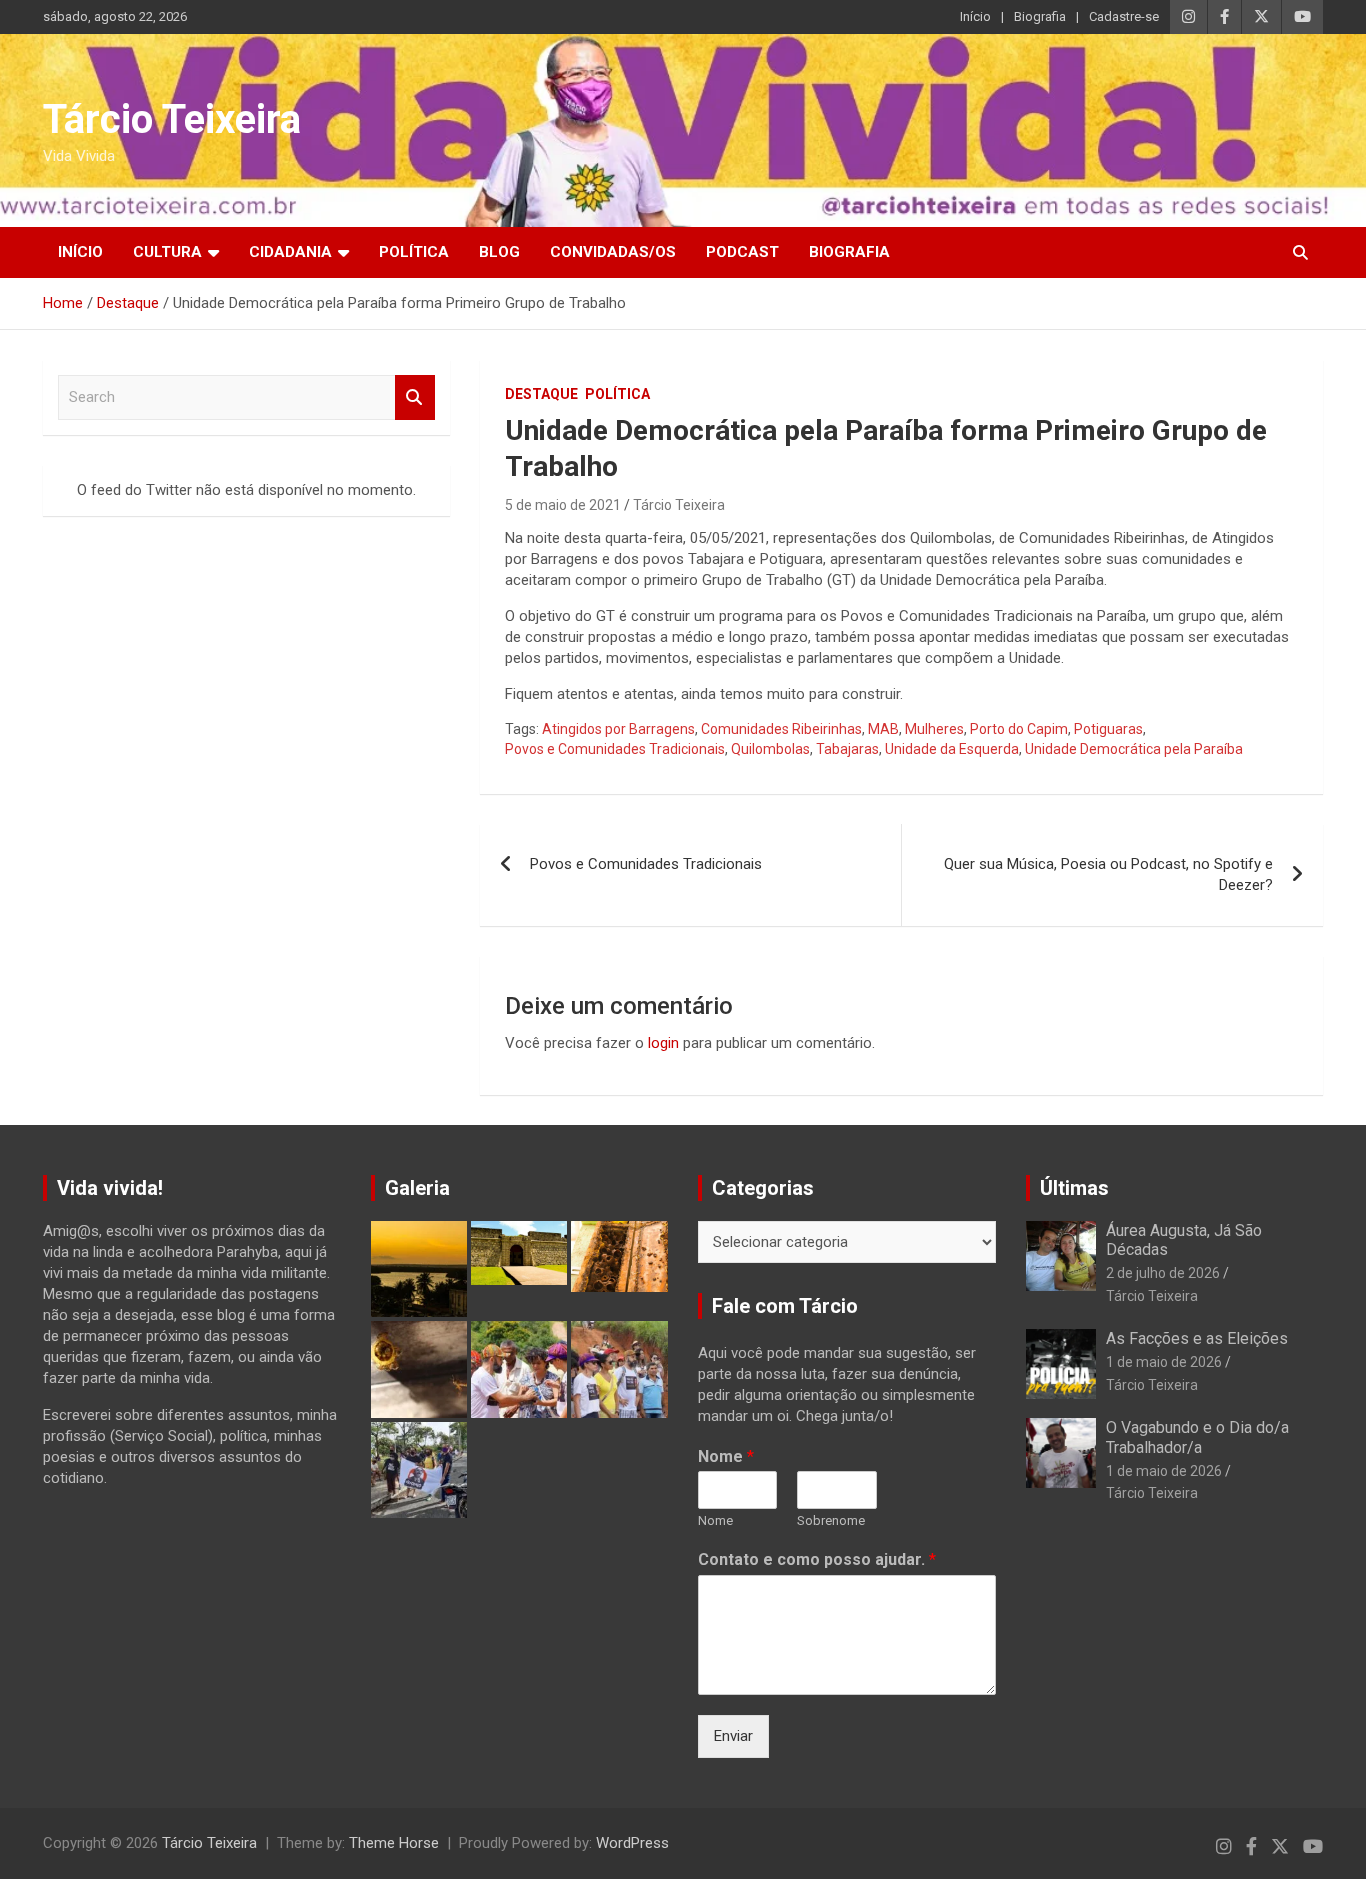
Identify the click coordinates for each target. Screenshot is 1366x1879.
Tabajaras (847, 749)
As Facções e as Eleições (1197, 1338)
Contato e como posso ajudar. (817, 1559)
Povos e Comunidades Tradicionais (615, 749)
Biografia (1040, 16)
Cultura (167, 252)
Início (975, 16)
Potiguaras (1108, 729)
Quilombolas (770, 749)
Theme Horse (394, 1843)
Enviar (733, 1736)
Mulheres (934, 729)
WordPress (632, 1843)
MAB (883, 729)
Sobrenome (831, 1520)
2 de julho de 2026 (1163, 1273)
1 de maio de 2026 (1164, 1362)
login (663, 1043)
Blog (499, 252)
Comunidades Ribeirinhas (781, 729)
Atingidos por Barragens (618, 729)
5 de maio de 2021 (563, 505)
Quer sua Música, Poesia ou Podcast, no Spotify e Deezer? (1108, 874)
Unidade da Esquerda (952, 749)
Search (415, 397)
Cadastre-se (1124, 16)
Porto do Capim (1019, 729)
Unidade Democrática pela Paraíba (1134, 749)
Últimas (1074, 1188)
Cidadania (290, 252)
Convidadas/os (613, 252)
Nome (726, 1456)
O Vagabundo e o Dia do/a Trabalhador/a (1197, 1437)
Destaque (541, 394)
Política (414, 252)
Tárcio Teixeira (172, 119)
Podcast (742, 252)
